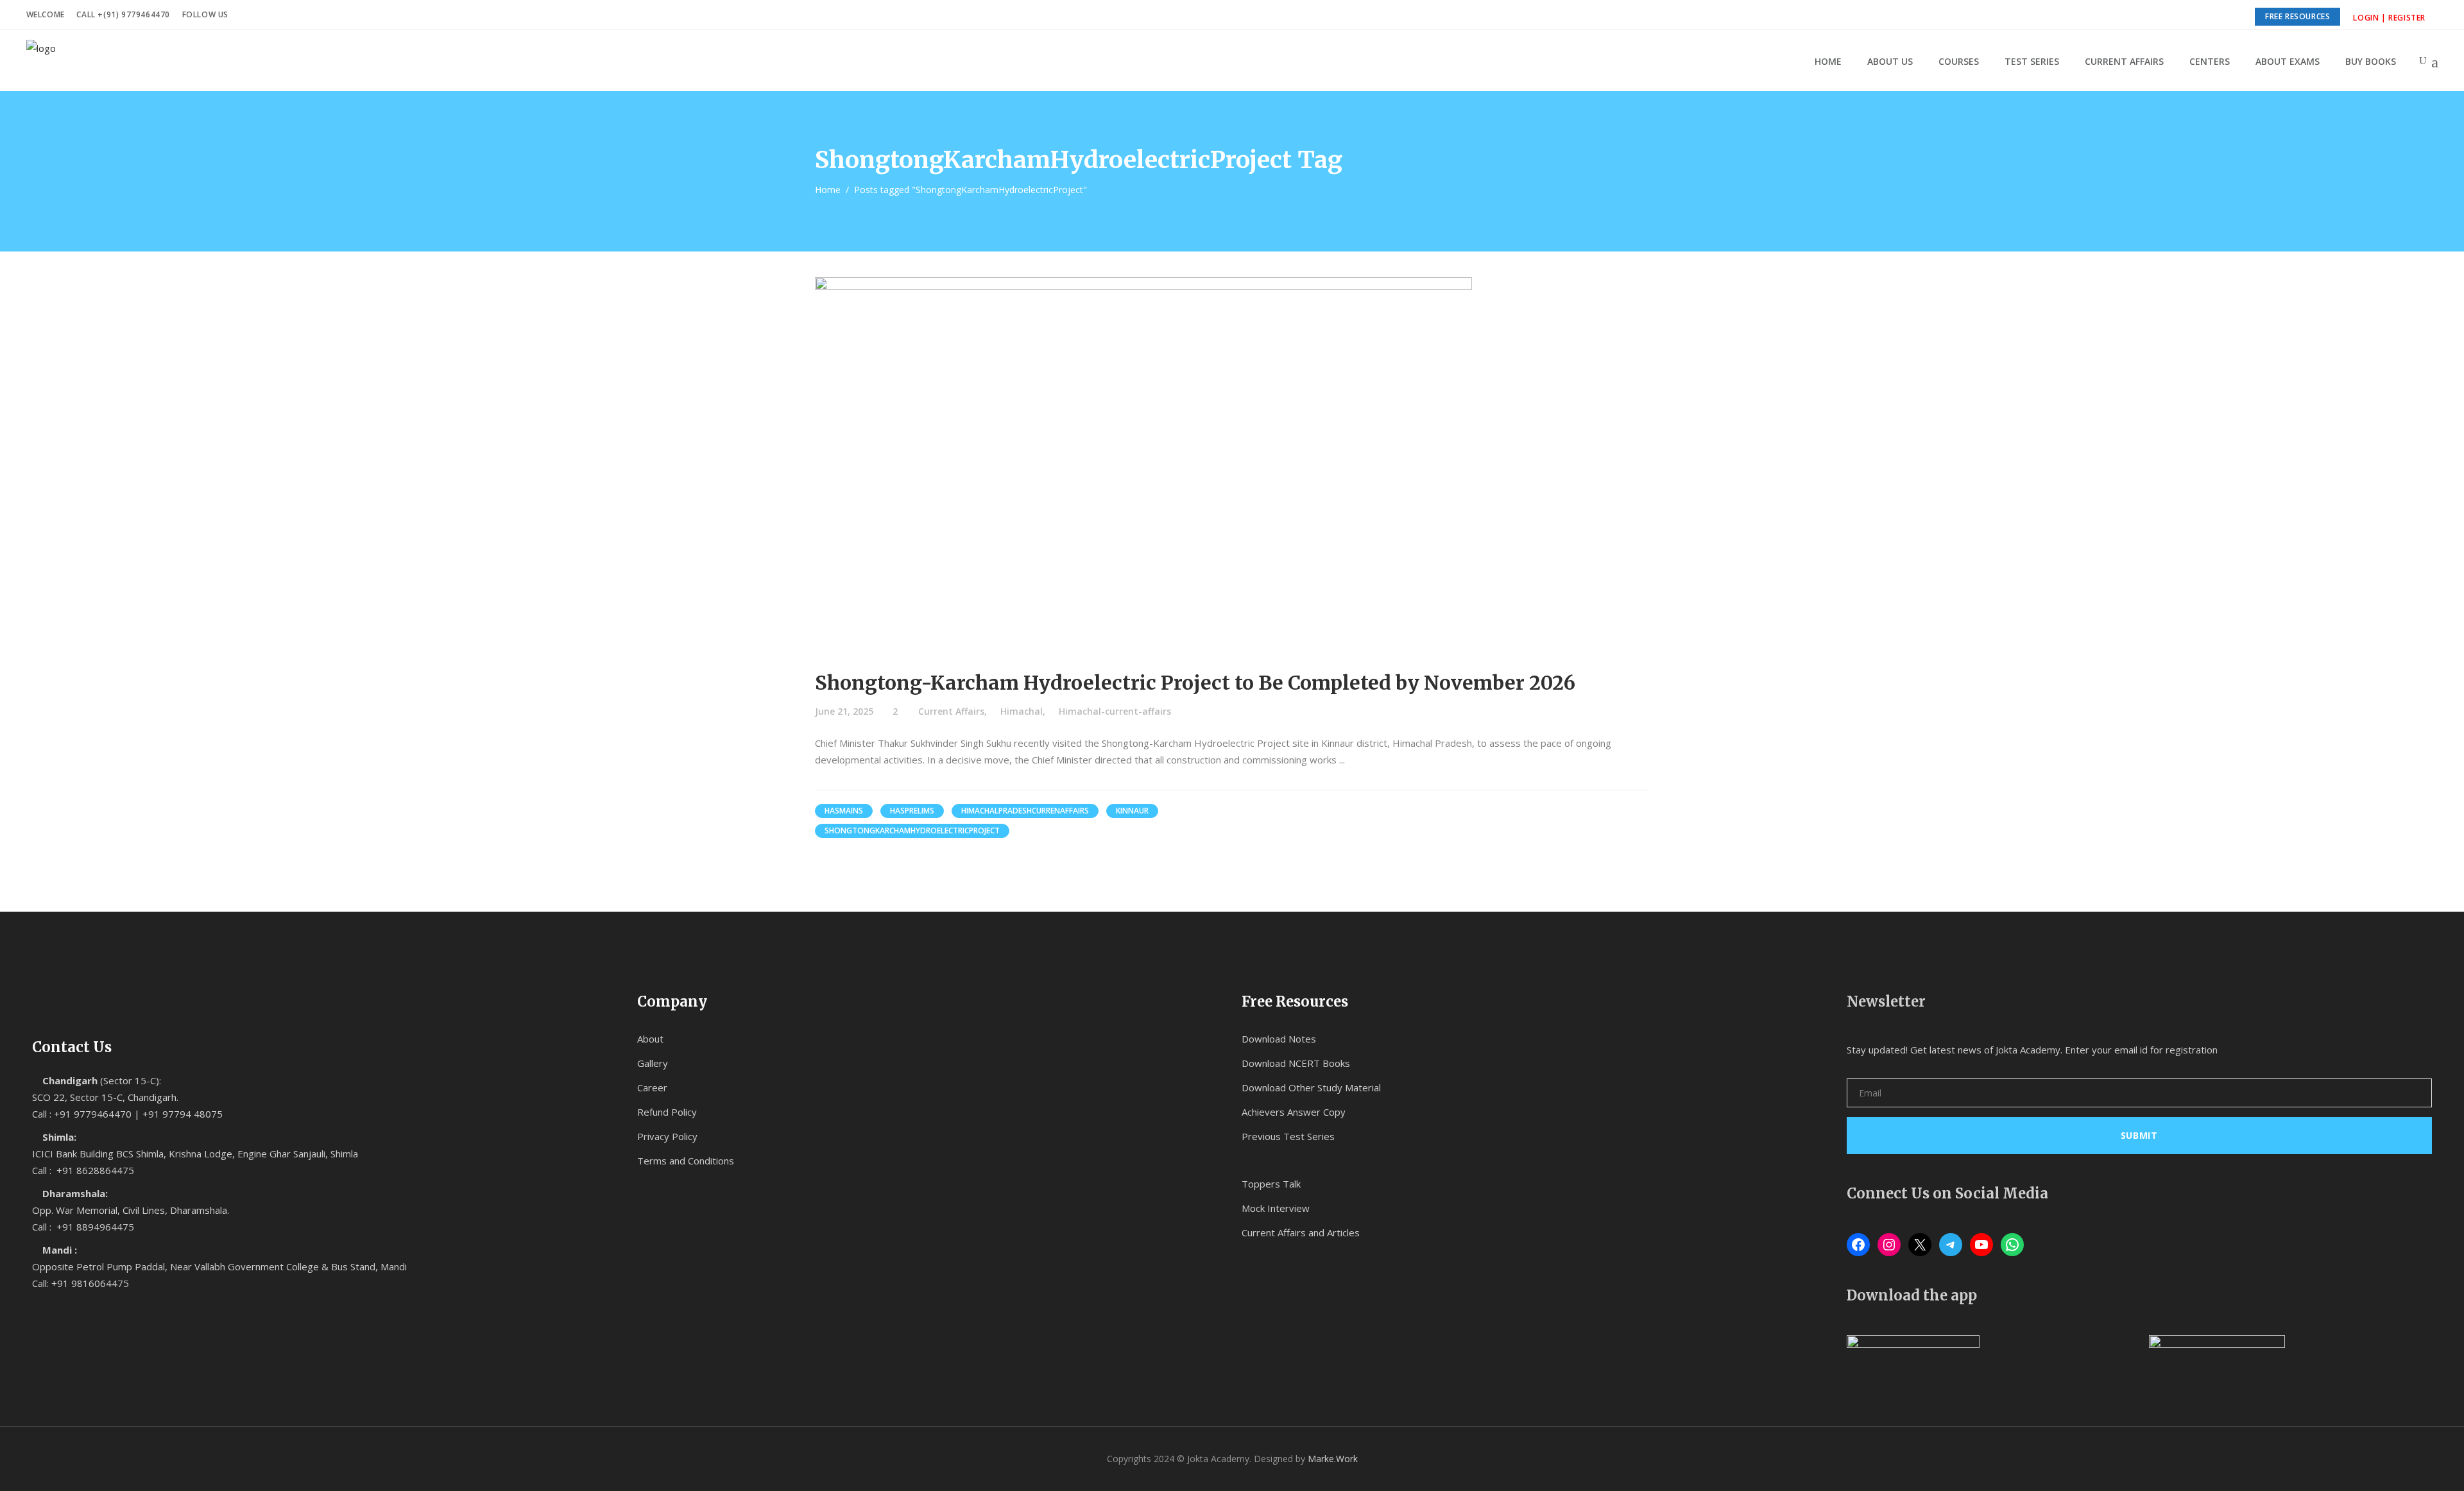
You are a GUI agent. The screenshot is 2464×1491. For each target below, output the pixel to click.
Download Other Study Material (1311, 1087)
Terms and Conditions (686, 1161)
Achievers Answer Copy (1294, 1112)
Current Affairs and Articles (1301, 1232)
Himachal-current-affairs (1115, 711)
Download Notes (1279, 1039)
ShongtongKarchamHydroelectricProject (912, 831)
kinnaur (1132, 811)
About (650, 1039)
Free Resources (2297, 16)
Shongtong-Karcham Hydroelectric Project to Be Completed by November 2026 (1195, 683)
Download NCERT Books (1296, 1063)
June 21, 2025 (844, 711)
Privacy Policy (667, 1136)
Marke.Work (1333, 1459)
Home (828, 190)
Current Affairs (951, 711)
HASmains (844, 811)
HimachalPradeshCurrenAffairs (1025, 811)
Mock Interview (1276, 1208)
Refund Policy (667, 1112)
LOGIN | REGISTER (2389, 18)
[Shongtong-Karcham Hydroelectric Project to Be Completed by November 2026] (1143, 462)
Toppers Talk (1271, 1184)
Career (652, 1087)
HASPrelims (912, 811)
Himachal (1022, 711)
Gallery (653, 1063)
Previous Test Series (1288, 1136)
